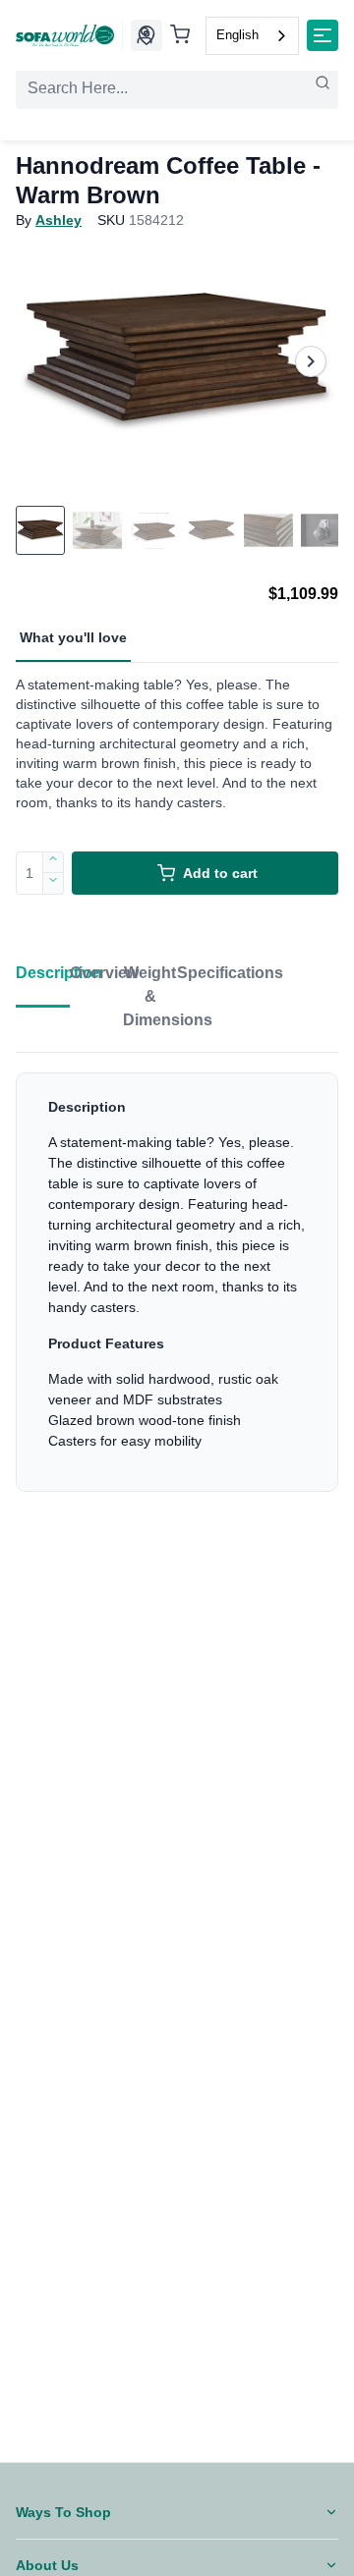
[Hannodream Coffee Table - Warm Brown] (177, 361)
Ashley (59, 220)
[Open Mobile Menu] (323, 35)
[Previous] (43, 361)
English (237, 35)
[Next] (311, 361)
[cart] (180, 36)
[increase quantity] (54, 862)
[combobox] (252, 36)
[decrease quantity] (54, 884)
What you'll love (73, 637)
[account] (145, 35)
